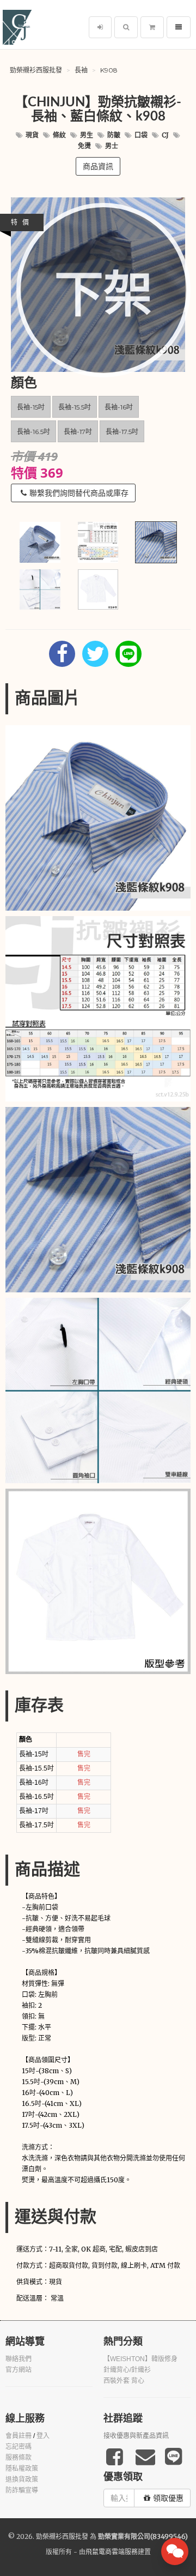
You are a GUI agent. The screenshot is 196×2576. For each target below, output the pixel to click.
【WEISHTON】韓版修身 (140, 2359)
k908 (109, 70)
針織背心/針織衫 (127, 2370)
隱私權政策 (22, 2469)
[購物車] (152, 27)
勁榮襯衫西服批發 (36, 70)
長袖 (81, 70)
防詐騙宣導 (22, 2490)
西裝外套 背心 (124, 2381)
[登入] (100, 27)
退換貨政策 (22, 2479)
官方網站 (19, 2370)
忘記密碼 (19, 2447)
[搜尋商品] (126, 27)
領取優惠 (168, 2498)
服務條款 (19, 2458)
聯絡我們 (19, 2359)
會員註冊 (19, 2436)
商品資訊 (98, 166)
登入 (43, 2436)
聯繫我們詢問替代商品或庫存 (79, 493)
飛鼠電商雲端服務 (112, 2552)
